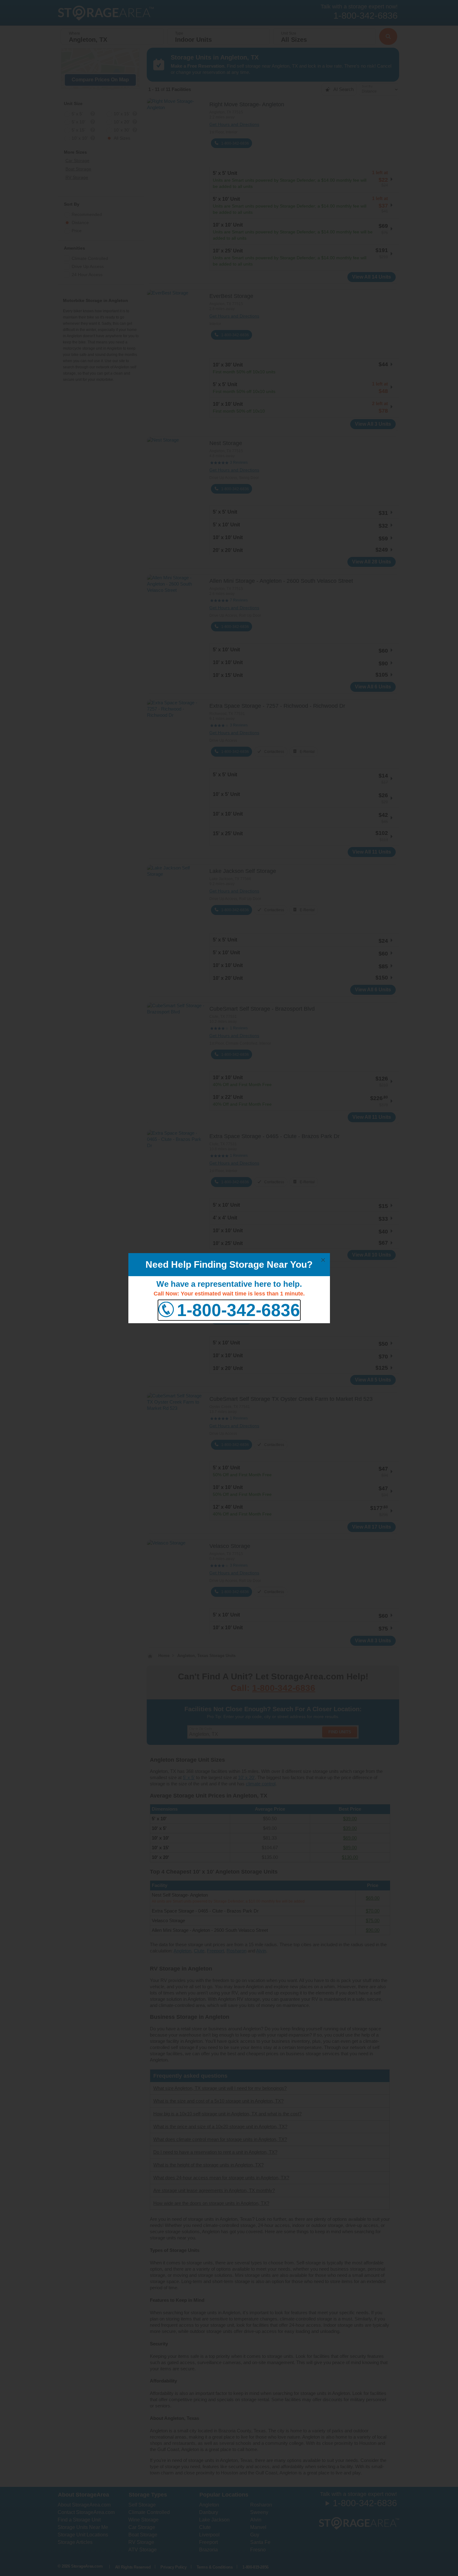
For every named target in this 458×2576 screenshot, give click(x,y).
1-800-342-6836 (239, 1310)
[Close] (323, 1260)
